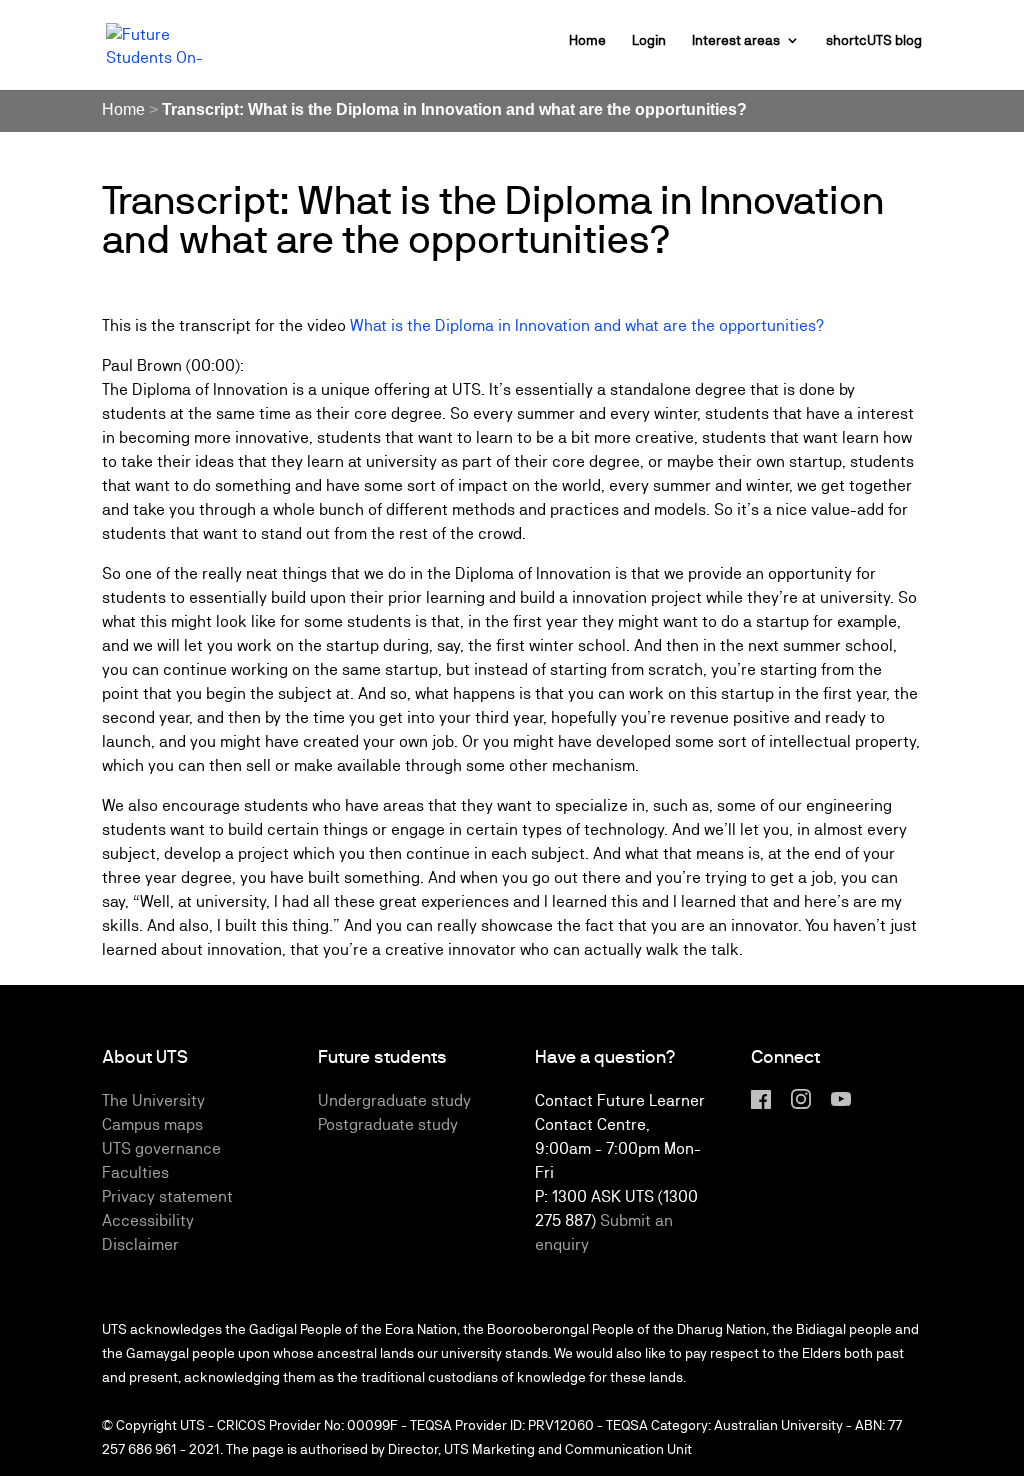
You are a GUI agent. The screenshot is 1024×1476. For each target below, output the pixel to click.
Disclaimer (140, 1244)
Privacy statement (167, 1196)
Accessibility (148, 1220)
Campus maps (152, 1124)
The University (153, 1100)
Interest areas (736, 40)
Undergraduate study (394, 1100)
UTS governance (161, 1148)
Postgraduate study (388, 1124)
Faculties (135, 1172)
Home (587, 40)
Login (649, 40)
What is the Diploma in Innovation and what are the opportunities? (587, 325)
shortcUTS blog (874, 40)
